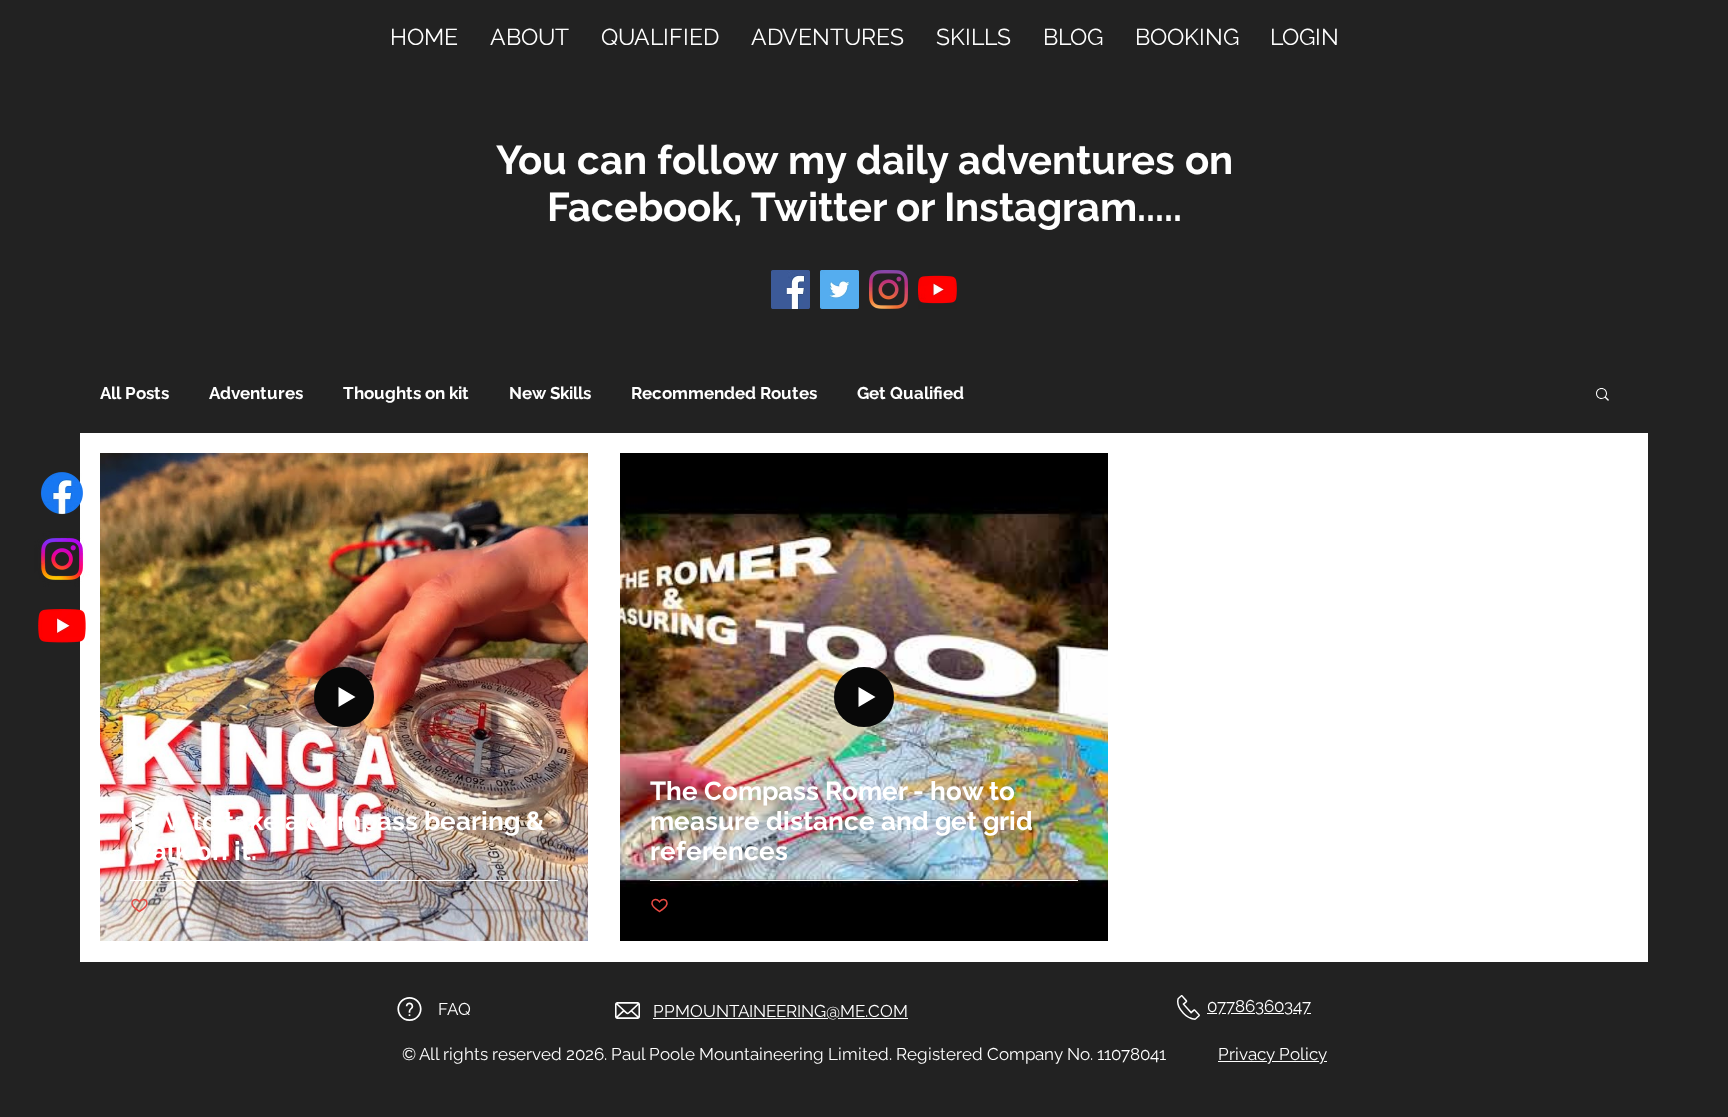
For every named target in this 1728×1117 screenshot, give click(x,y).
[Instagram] (62, 559)
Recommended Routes (724, 393)
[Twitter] (839, 289)
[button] (1602, 395)
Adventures (256, 393)
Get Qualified (910, 393)
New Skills (550, 393)
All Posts (134, 393)
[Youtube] (62, 625)
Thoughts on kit (406, 393)
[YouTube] (937, 289)
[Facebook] (62, 493)
